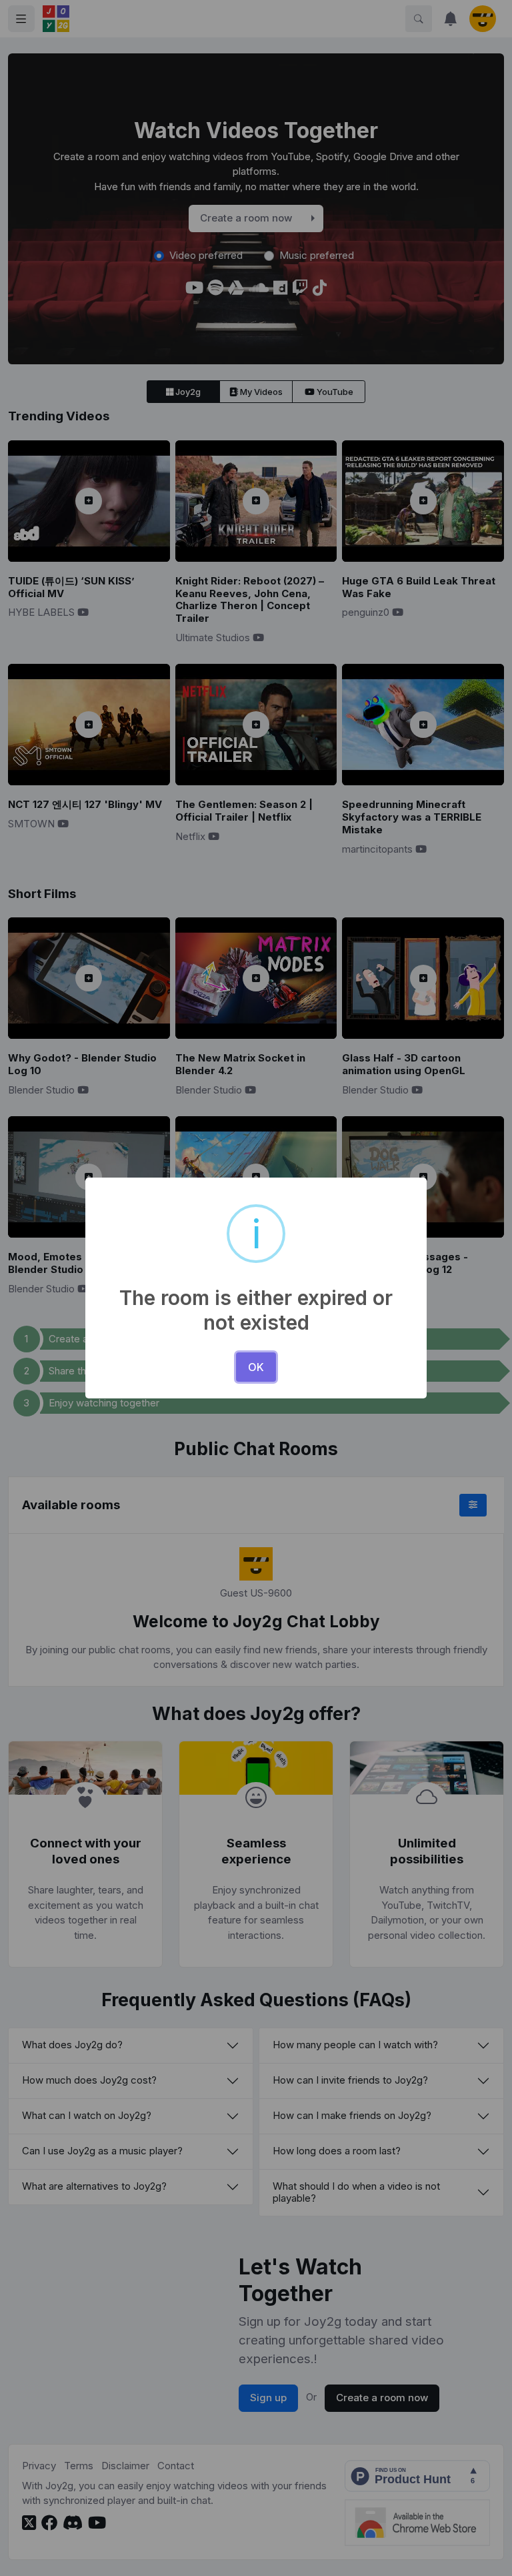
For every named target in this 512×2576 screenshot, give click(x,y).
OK (256, 1367)
